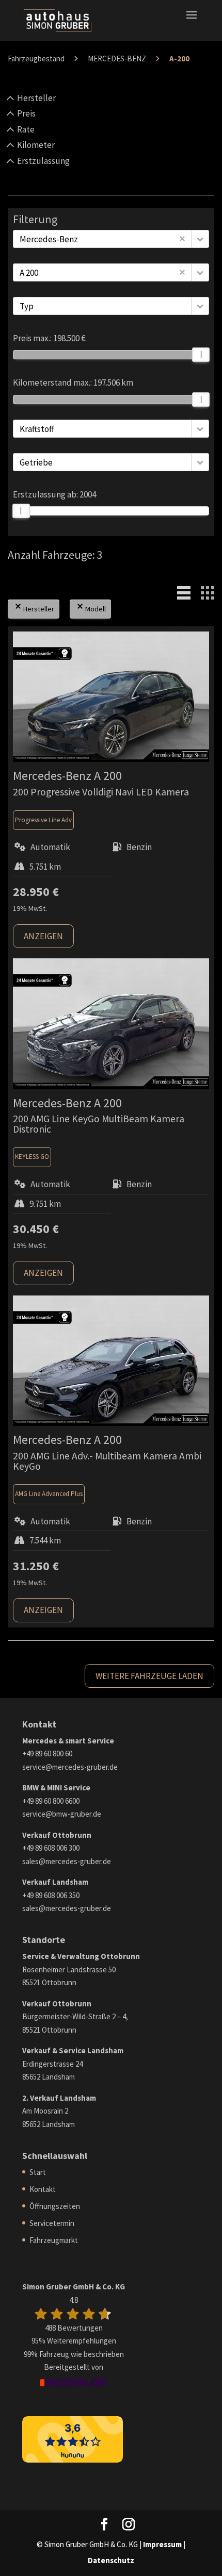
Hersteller (36, 98)
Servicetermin (52, 2223)
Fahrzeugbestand (36, 59)
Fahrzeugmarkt (54, 2240)
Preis (26, 113)
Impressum (162, 2544)
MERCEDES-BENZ (117, 59)
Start (38, 2172)
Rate (26, 129)
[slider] (201, 355)
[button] (200, 239)
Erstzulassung (43, 161)
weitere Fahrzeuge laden (149, 1676)
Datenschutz (111, 2560)
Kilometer (36, 145)
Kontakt (43, 2189)
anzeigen (43, 936)
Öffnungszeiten (55, 2206)
